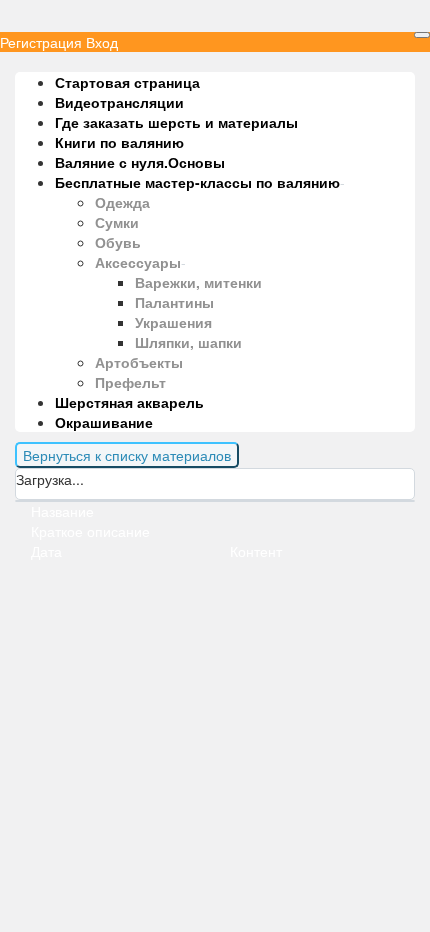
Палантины (174, 302)
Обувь (118, 242)
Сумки (117, 222)
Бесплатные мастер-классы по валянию (197, 182)
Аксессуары (138, 262)
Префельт (130, 382)
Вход (102, 42)
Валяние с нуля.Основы (140, 162)
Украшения (173, 322)
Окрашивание (104, 422)
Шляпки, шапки (188, 342)
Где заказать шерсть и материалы (176, 122)
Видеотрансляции (119, 102)
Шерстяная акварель (129, 402)
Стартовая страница (127, 82)
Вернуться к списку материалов (127, 455)
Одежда (122, 202)
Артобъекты (139, 362)
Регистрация (41, 42)
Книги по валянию (119, 142)
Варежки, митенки (198, 282)
